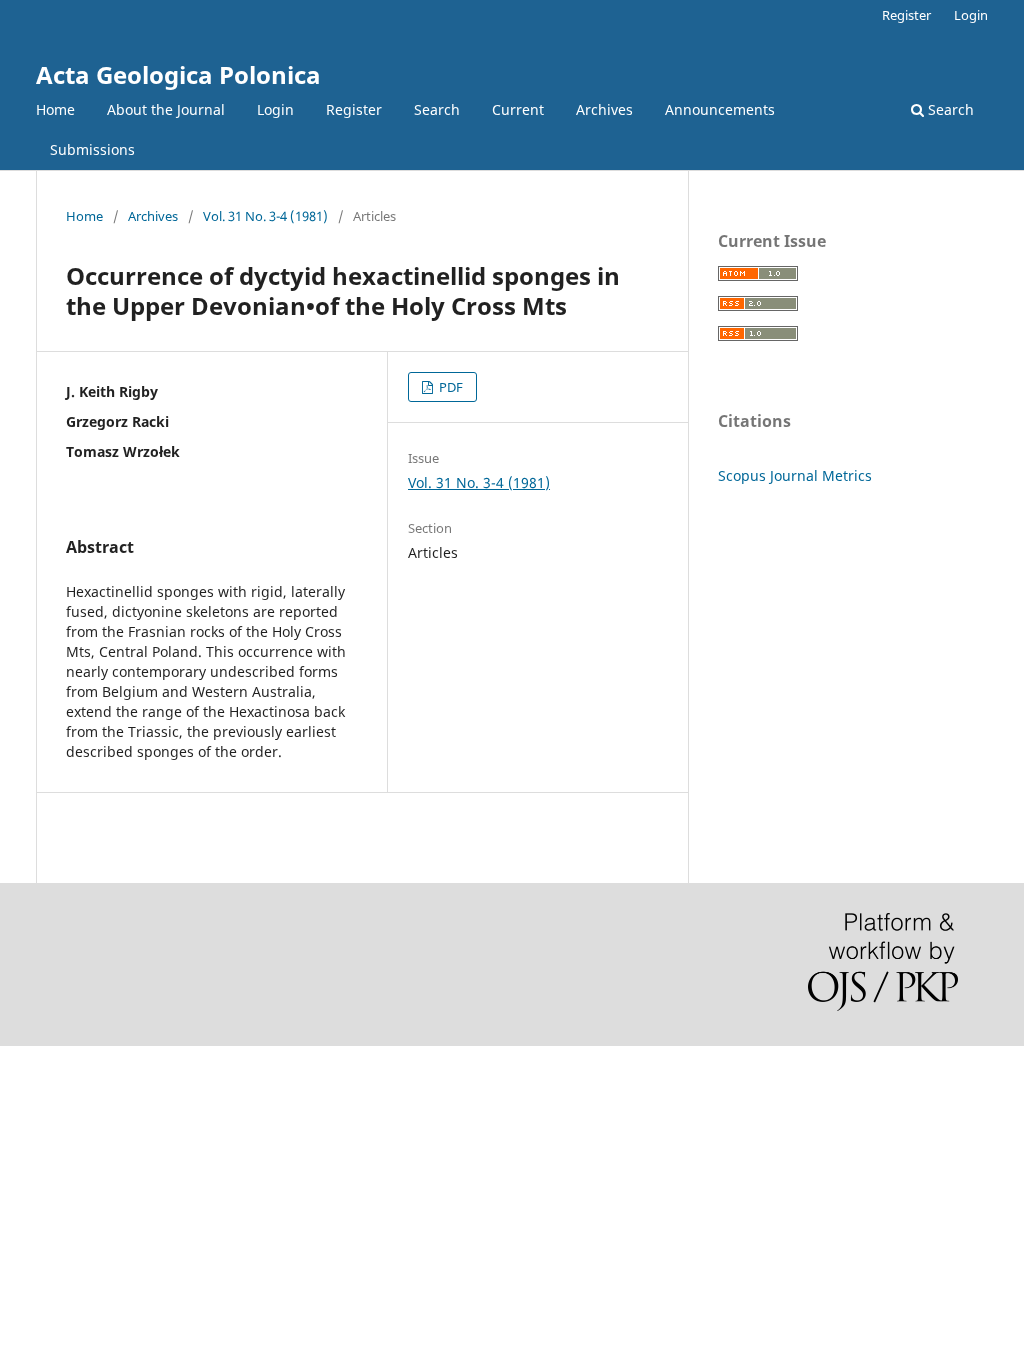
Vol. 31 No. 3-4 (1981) (265, 216)
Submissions (92, 149)
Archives (604, 109)
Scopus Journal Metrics (795, 475)
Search (437, 109)
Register (354, 109)
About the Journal (166, 109)
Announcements (720, 109)
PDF (449, 387)
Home (55, 109)
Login (275, 109)
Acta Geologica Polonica (178, 74)
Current (518, 109)
